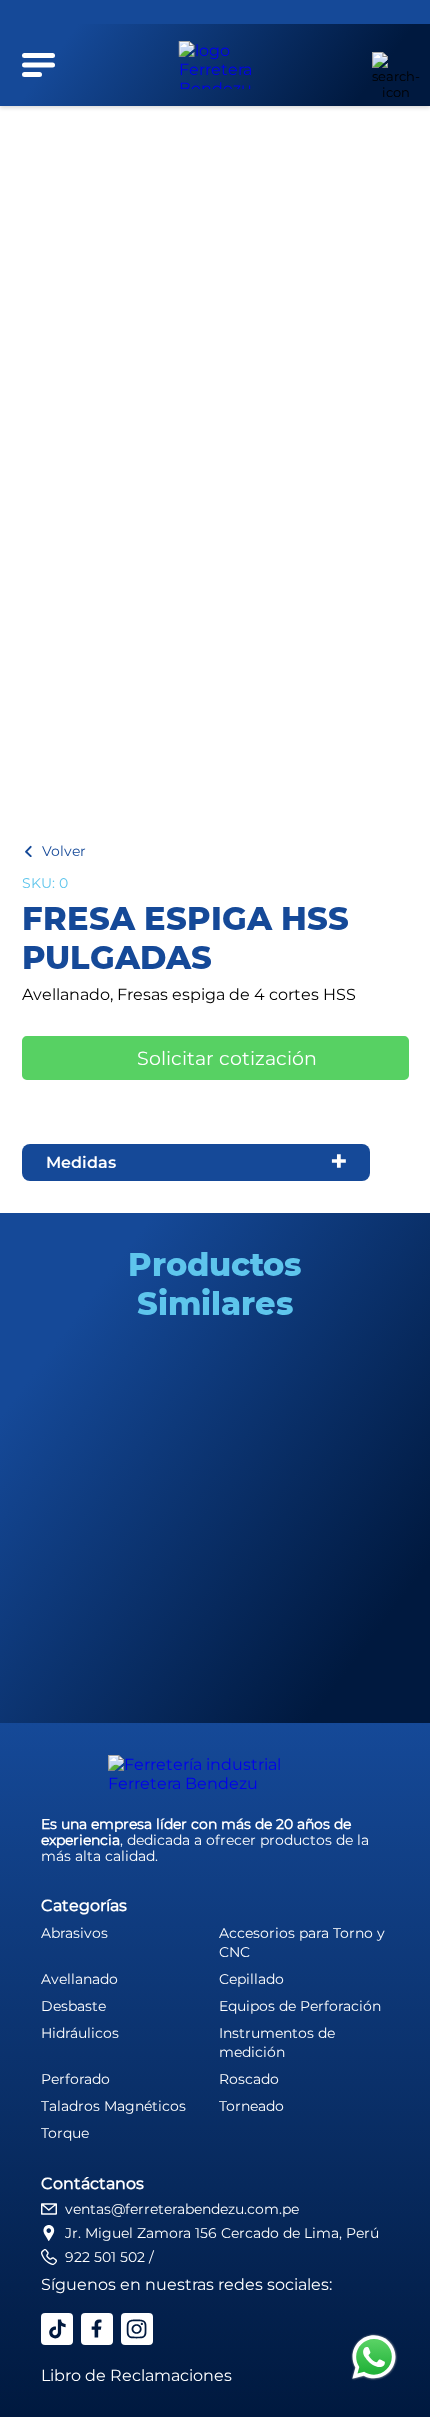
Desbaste (73, 2006)
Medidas (81, 1162)
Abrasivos (74, 1933)
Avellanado (79, 1979)
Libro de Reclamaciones (136, 2375)
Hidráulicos (80, 2033)
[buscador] (385, 65)
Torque (65, 2133)
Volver (64, 851)
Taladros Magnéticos (113, 2106)
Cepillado (251, 1979)
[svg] (374, 2359)
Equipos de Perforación (300, 2006)
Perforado (75, 2079)
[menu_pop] (39, 65)
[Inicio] (215, 65)
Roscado (249, 2079)
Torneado (251, 2106)
